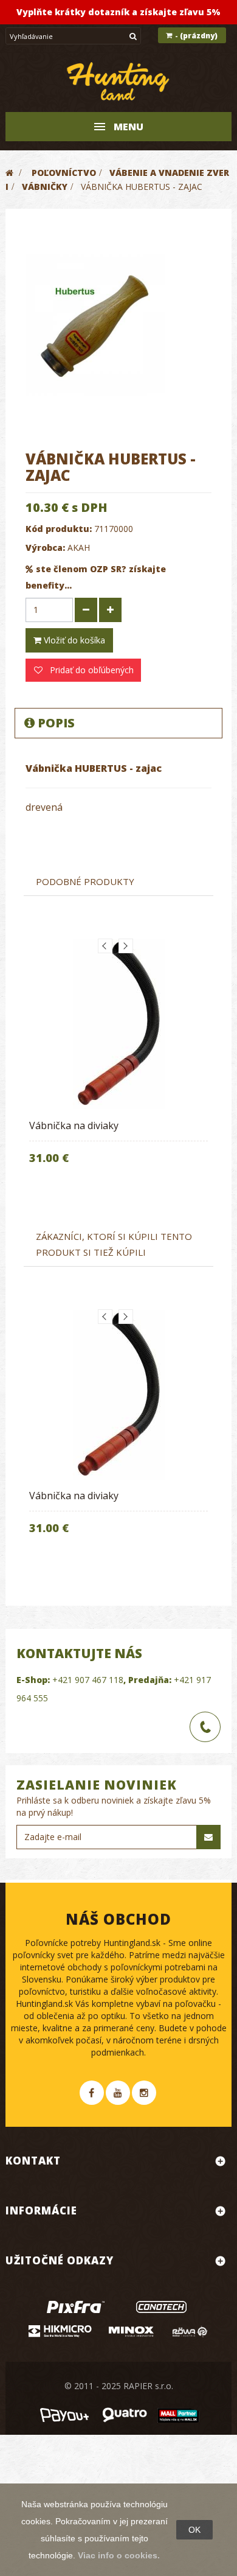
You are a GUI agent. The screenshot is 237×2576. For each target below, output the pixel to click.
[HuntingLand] (118, 82)
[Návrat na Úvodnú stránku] (9, 173)
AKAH (79, 548)
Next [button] (126, 946)
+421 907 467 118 (88, 1680)
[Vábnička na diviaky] (118, 1024)
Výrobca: (45, 548)
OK (194, 2530)
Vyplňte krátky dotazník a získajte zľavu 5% (118, 12)
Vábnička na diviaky (74, 1125)
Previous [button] (105, 946)
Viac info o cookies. (119, 2555)
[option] (118, 1060)
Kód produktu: (59, 529)
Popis (56, 723)
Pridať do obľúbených (91, 670)
